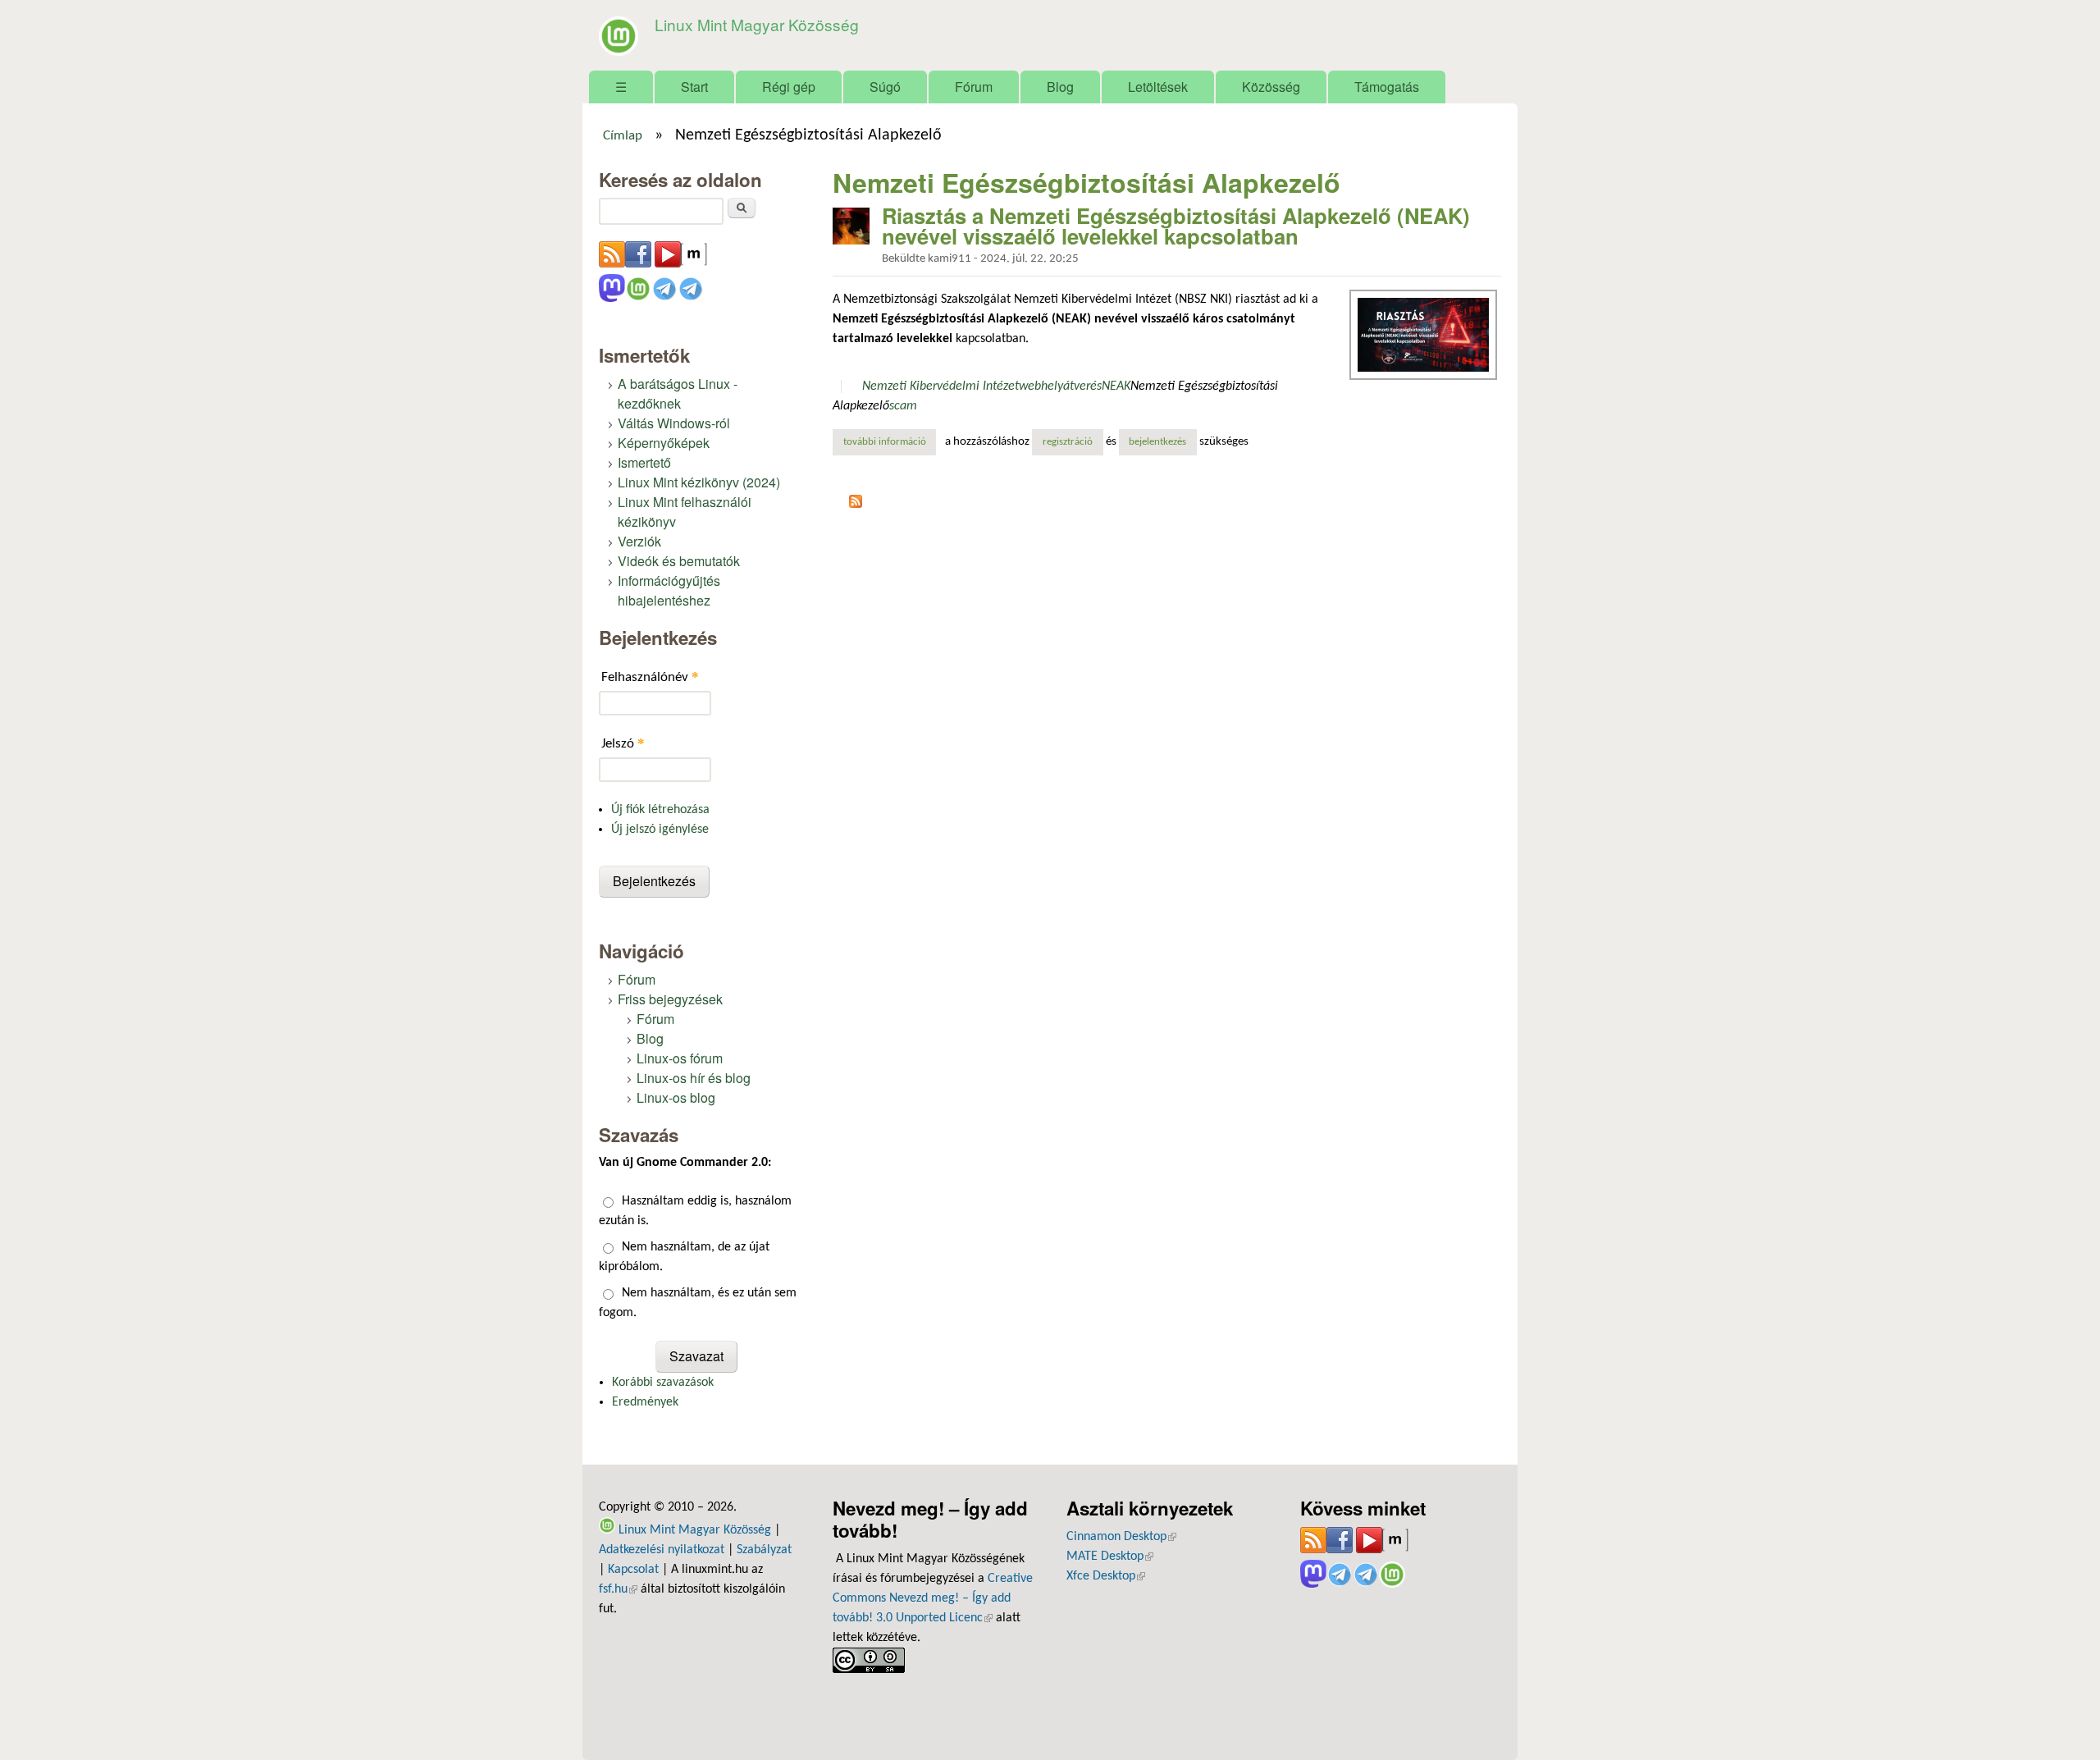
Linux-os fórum (680, 1058)
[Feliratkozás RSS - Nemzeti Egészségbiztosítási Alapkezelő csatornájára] (856, 505)
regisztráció (1068, 442)
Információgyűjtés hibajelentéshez (669, 590)
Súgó (885, 87)
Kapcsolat (633, 1570)
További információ (890, 442)
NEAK (1116, 386)
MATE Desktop (1110, 1557)
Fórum (974, 87)
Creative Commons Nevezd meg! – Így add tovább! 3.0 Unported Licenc (933, 1598)
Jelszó (623, 743)
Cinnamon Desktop (1121, 1537)
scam (903, 406)
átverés (1082, 386)
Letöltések (1158, 87)
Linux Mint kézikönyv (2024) (699, 482)
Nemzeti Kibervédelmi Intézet (940, 386)
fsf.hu (618, 1589)
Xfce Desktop (1106, 1576)
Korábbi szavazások (663, 1383)
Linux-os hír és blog (694, 1078)
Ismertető (644, 462)
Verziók (639, 541)
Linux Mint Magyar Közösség (757, 24)
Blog (1060, 87)
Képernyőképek (664, 443)
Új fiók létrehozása (660, 810)
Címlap (623, 136)
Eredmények (645, 1402)
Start (694, 87)
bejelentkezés (1157, 442)
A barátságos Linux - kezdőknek (678, 393)
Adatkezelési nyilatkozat (662, 1550)
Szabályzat (764, 1550)
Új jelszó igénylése (660, 830)
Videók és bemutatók (679, 561)
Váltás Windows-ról (674, 423)
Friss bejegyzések (670, 999)
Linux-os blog (676, 1097)
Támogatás (1387, 87)
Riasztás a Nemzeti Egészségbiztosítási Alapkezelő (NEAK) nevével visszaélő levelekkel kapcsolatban (1176, 226)
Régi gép (789, 87)
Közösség (1271, 87)
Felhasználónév (650, 677)
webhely (1041, 386)
